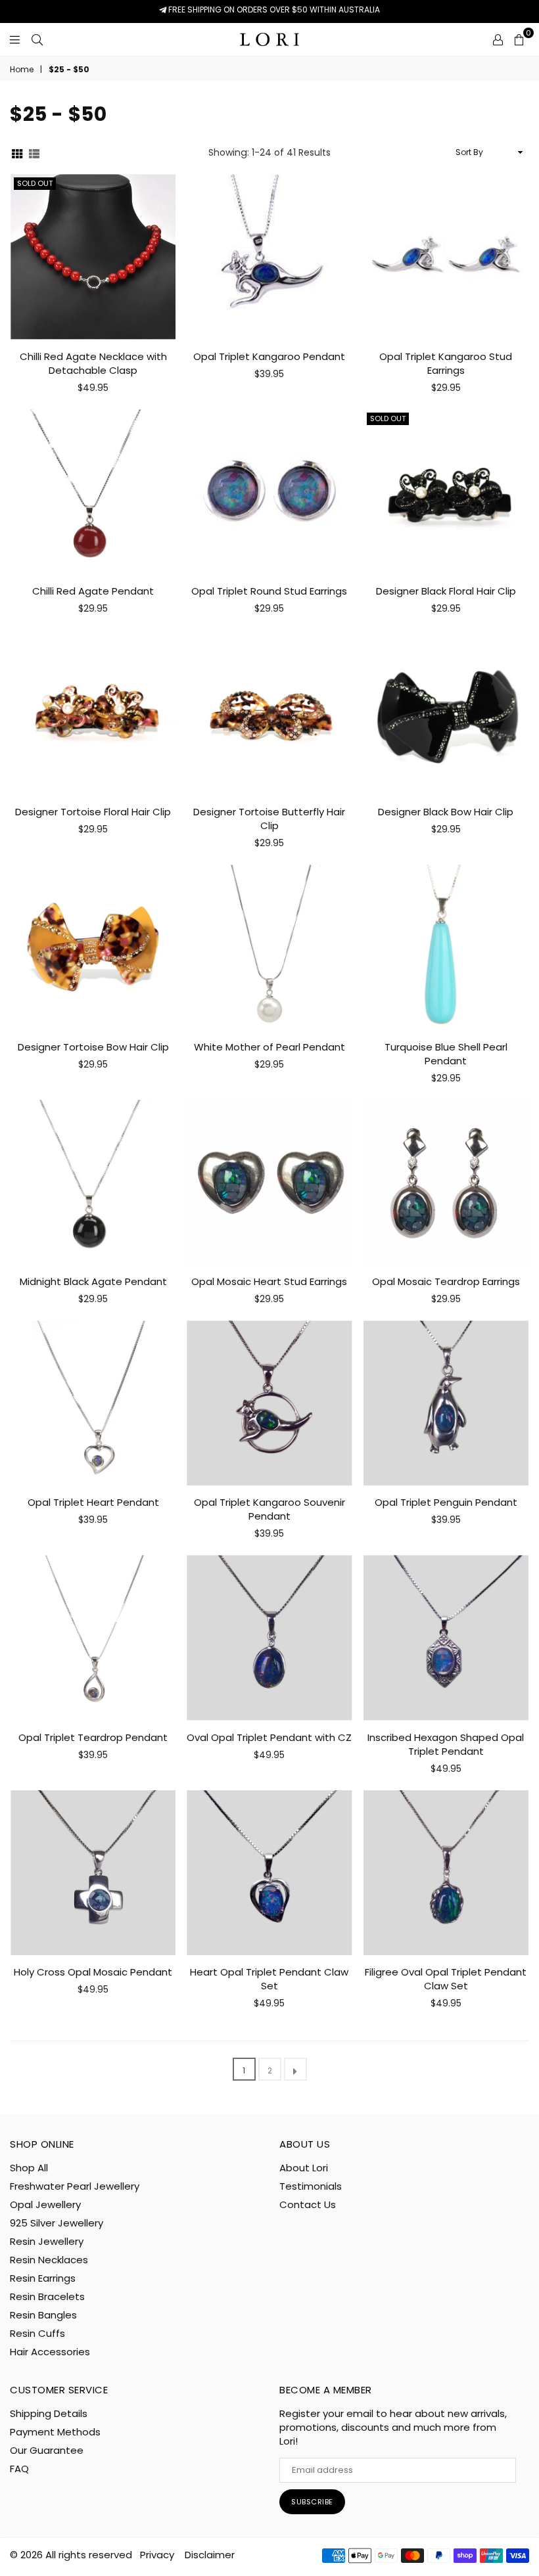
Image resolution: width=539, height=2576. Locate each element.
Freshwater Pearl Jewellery (75, 2186)
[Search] (37, 39)
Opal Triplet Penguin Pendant (446, 1502)
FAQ (19, 2469)
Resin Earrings (43, 2278)
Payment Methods (55, 2432)
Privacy (157, 2555)
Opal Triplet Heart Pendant (93, 1502)
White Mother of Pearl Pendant (269, 1047)
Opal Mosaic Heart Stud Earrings (269, 1281)
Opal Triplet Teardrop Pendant (93, 1737)
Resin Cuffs (37, 2333)
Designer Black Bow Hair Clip (446, 812)
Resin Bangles (43, 2315)
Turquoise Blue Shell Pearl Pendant (446, 1054)
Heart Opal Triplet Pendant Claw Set (269, 1979)
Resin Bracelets (47, 2296)
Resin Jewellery (47, 2241)
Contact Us (308, 2204)
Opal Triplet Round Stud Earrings (269, 591)
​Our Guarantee (47, 2450)
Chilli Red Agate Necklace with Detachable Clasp (93, 363)
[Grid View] (17, 153)
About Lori (304, 2168)
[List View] (34, 153)
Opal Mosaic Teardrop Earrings (446, 1281)
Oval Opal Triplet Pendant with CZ (269, 1737)
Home (22, 70)
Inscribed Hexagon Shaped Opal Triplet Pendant (446, 1744)
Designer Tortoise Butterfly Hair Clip (269, 819)
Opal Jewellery (45, 2204)
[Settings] (498, 39)
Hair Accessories (50, 2352)
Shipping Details (49, 2413)
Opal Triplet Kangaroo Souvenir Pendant (269, 1509)
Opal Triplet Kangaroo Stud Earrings (446, 363)
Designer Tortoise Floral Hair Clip (93, 812)
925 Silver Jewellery (57, 2223)
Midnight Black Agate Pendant (93, 1281)
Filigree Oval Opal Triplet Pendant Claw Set (446, 1979)
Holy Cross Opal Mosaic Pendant (93, 1972)
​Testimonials (311, 2186)
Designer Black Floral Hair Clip (446, 591)
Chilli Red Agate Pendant (93, 591)
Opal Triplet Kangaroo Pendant (269, 356)
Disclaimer (210, 2555)
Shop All (29, 2168)
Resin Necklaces (49, 2260)
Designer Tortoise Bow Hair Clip (93, 1047)
